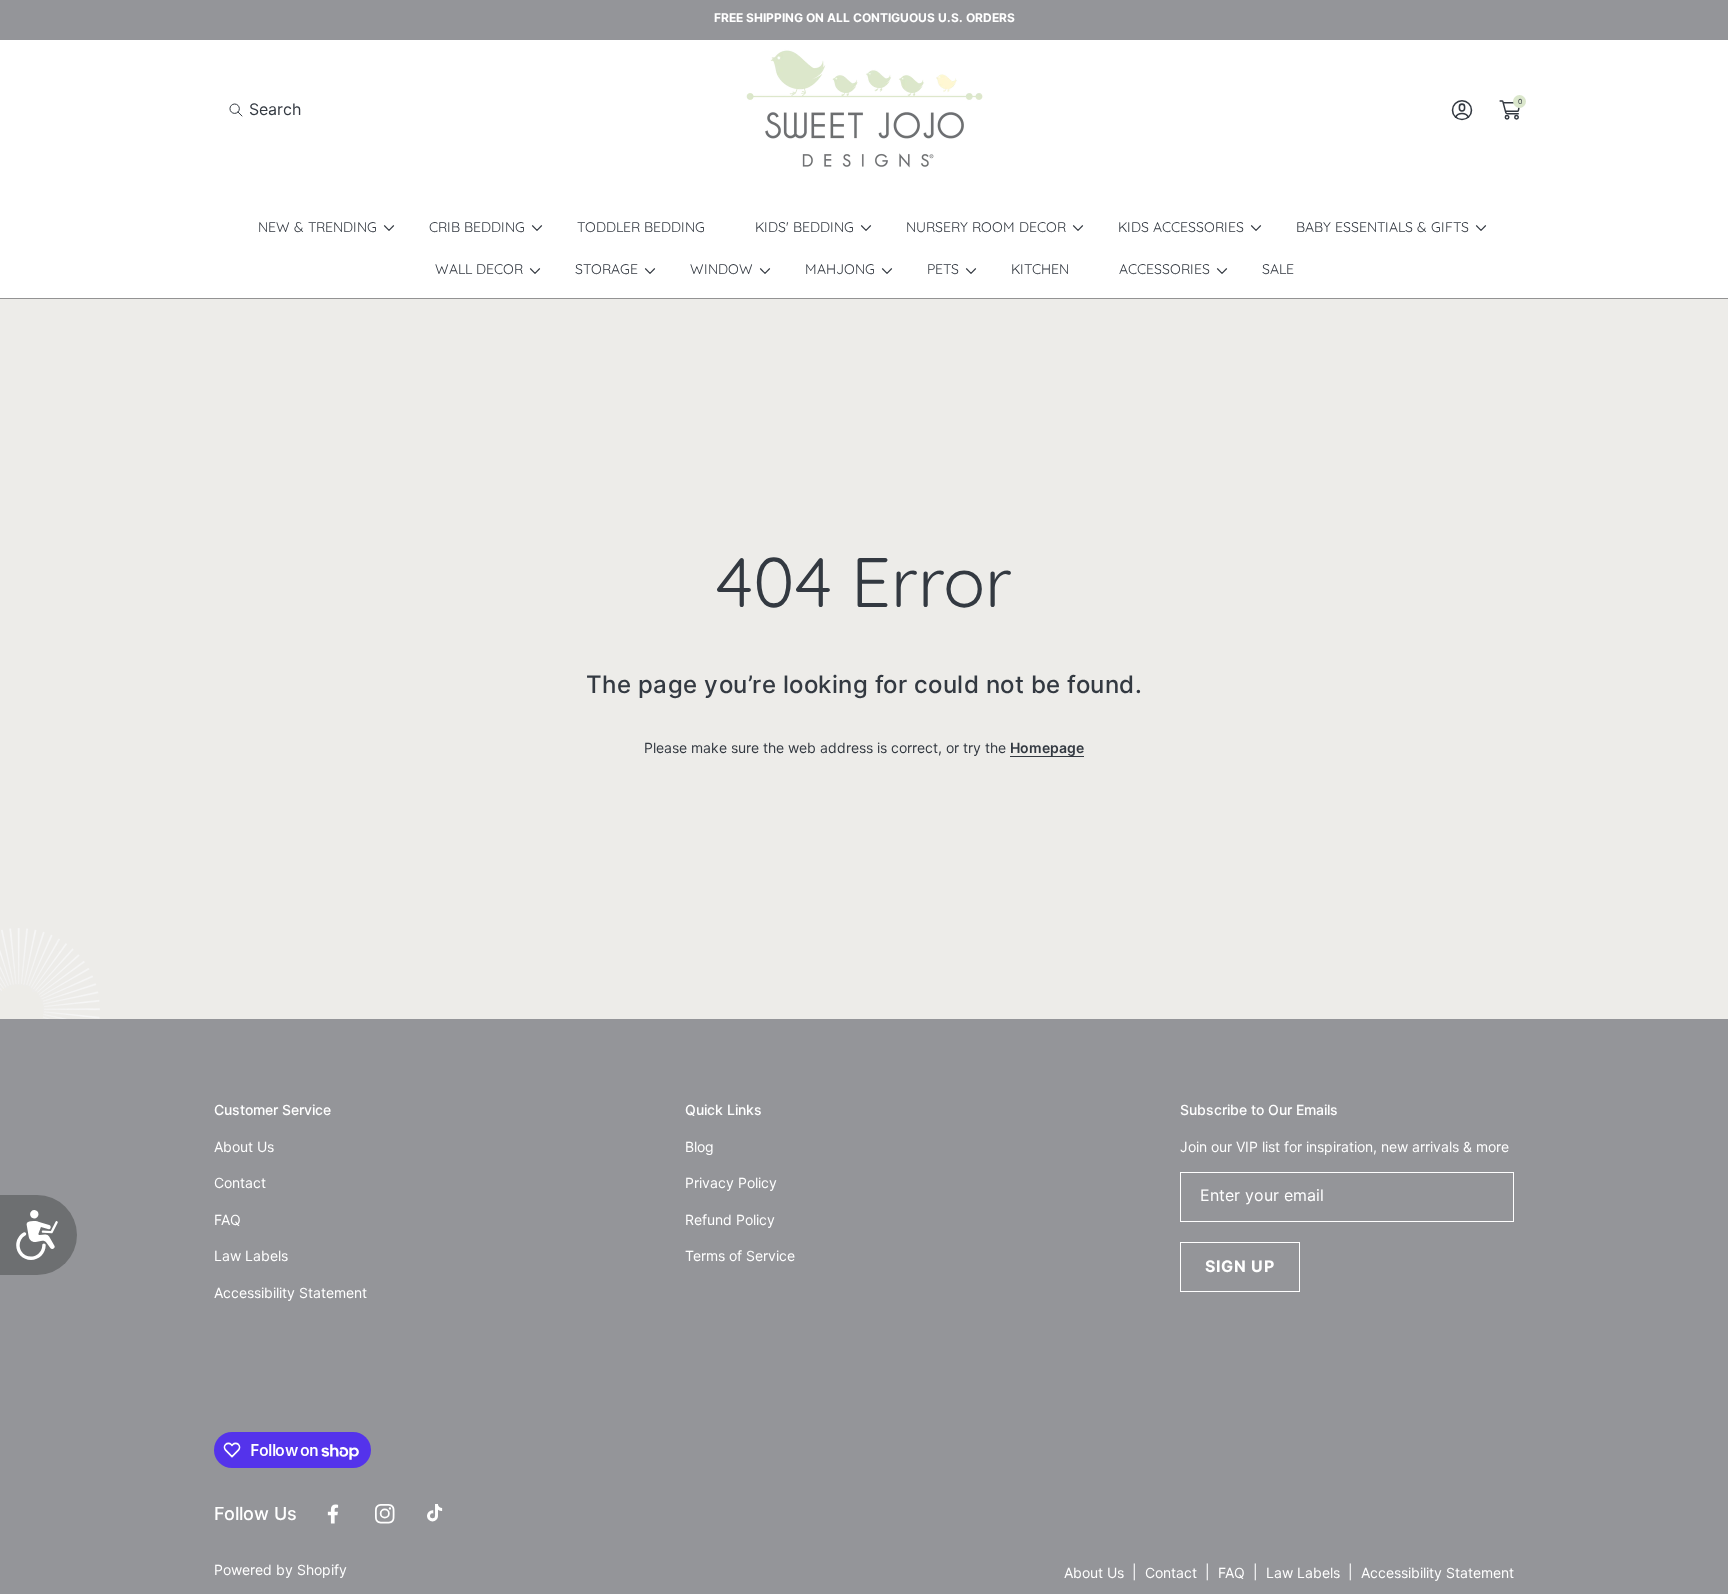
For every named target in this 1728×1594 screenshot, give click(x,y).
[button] (265, 109)
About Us (1094, 1572)
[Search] (241, 109)
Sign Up (1240, 1266)
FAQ (1231, 1572)
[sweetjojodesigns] (864, 110)
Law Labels (1303, 1572)
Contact (1171, 1572)
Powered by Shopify (280, 1569)
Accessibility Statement (1437, 1572)
